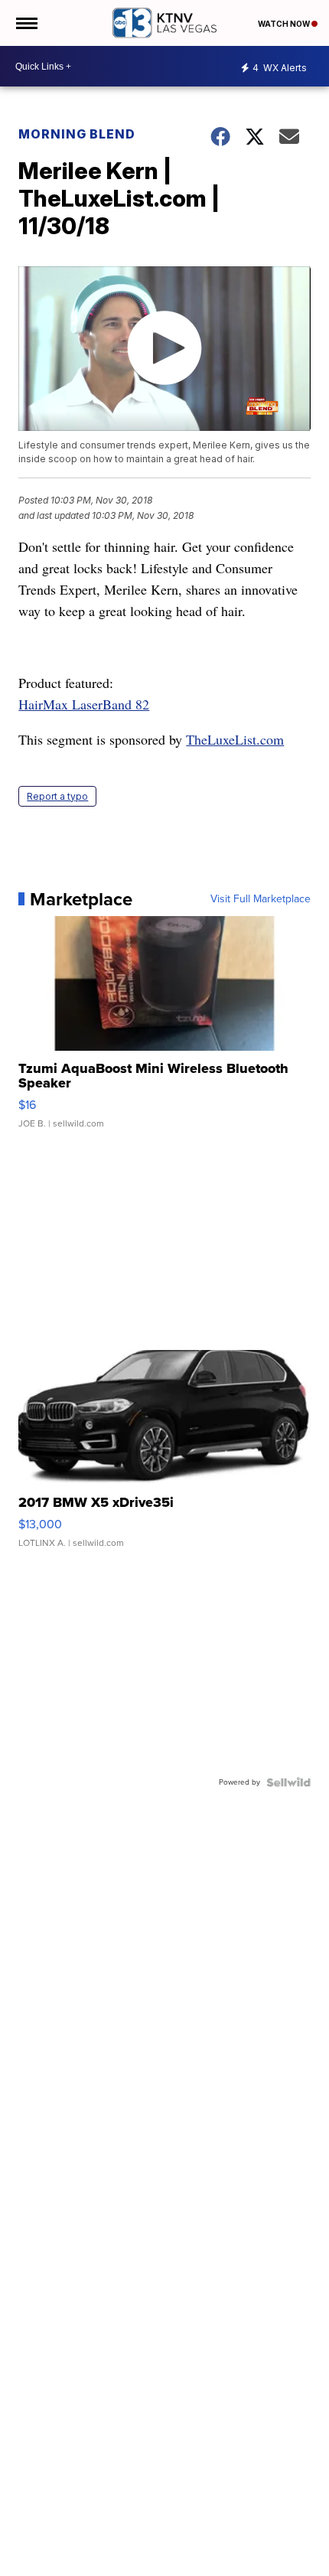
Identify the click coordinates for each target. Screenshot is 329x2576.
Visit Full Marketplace (261, 899)
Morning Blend (77, 134)
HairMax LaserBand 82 (84, 704)
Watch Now (285, 24)
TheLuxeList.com (235, 739)
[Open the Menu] (26, 23)
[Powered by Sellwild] (288, 1782)
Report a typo (57, 796)
